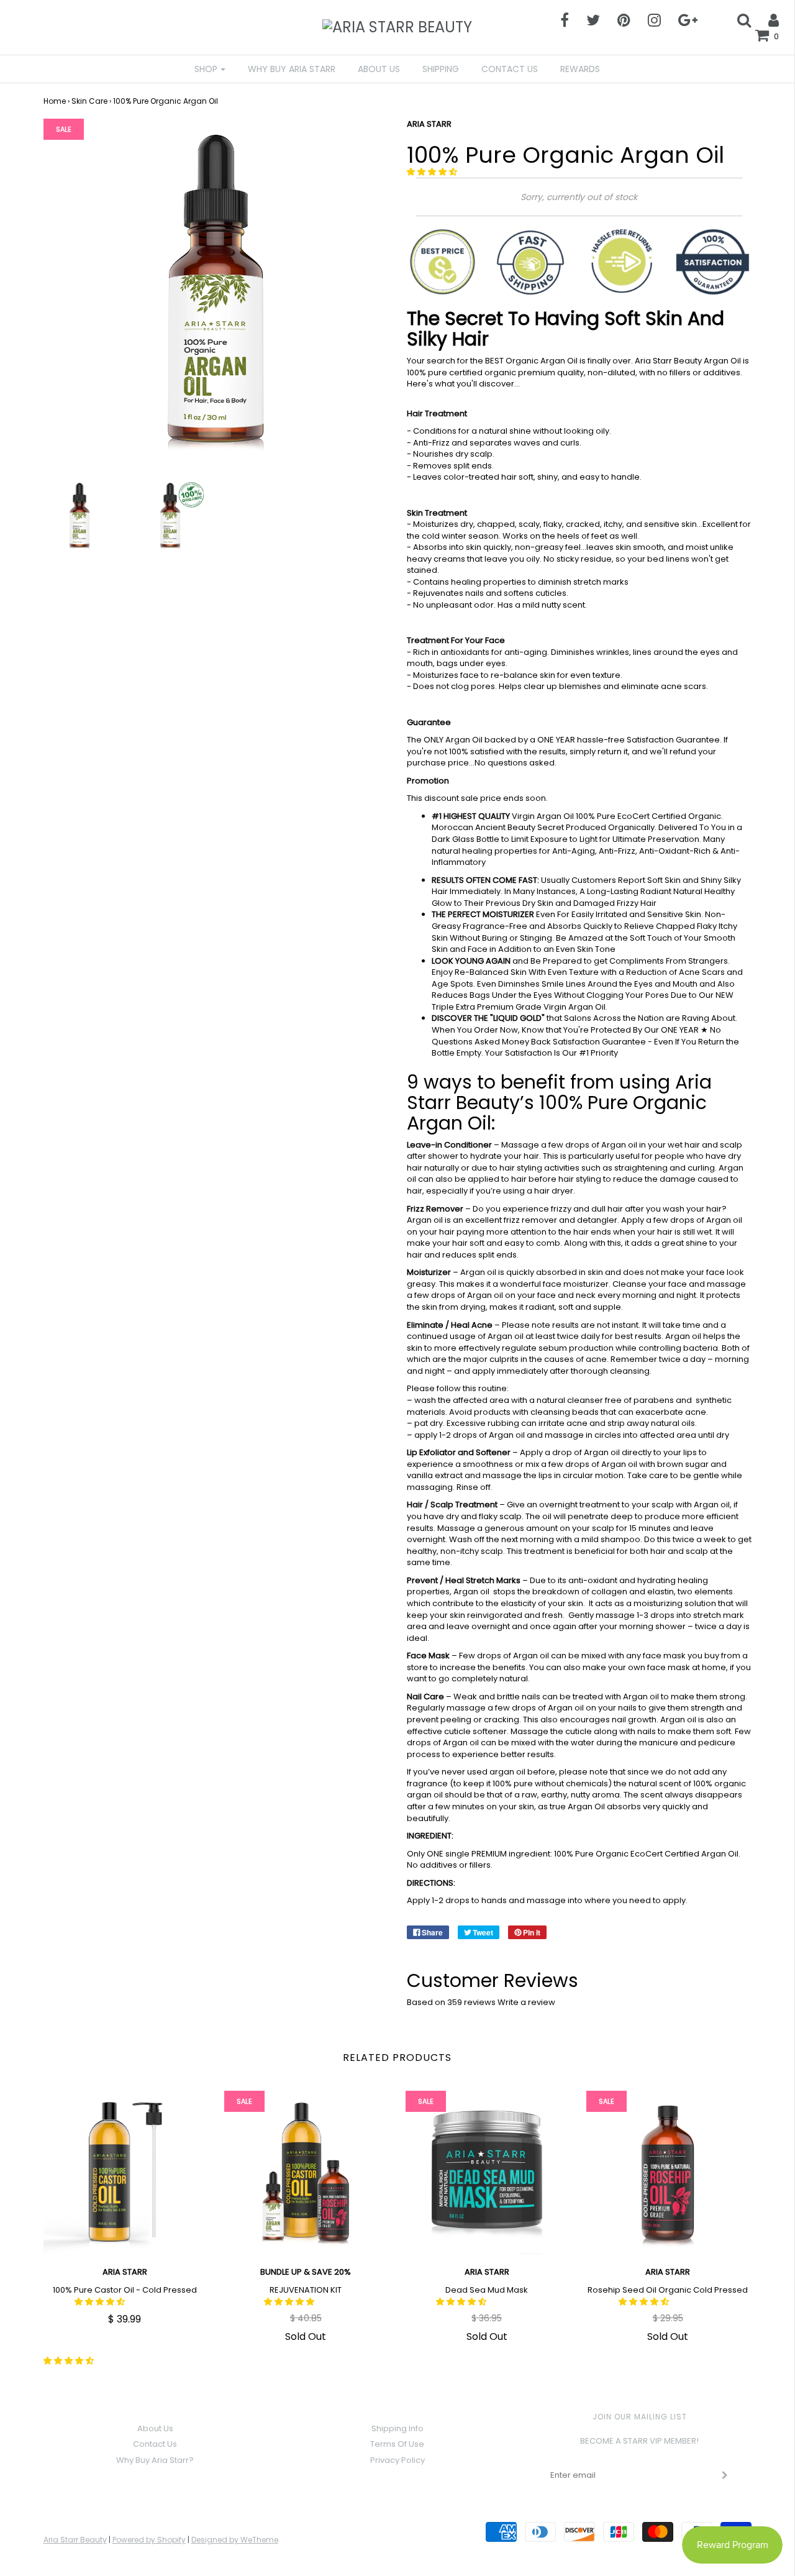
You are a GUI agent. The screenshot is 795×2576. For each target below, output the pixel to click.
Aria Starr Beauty (75, 2540)
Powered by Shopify (149, 2540)
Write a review (526, 2002)
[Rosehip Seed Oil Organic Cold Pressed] (668, 2172)
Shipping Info (397, 2428)
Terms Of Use (397, 2444)
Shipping (441, 69)
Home (55, 101)
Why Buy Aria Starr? (155, 2460)
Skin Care (89, 101)
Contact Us (510, 69)
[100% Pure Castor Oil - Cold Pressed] (125, 2172)
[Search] (736, 20)
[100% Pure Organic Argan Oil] (79, 515)
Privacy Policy (397, 2460)
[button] (433, 172)
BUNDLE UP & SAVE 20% (306, 2272)
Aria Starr (487, 2272)
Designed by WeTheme (235, 2540)
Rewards (580, 69)
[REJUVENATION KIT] (306, 2172)
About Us (379, 69)
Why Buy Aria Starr (292, 69)
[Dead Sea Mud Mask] (487, 2172)
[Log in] (766, 20)
